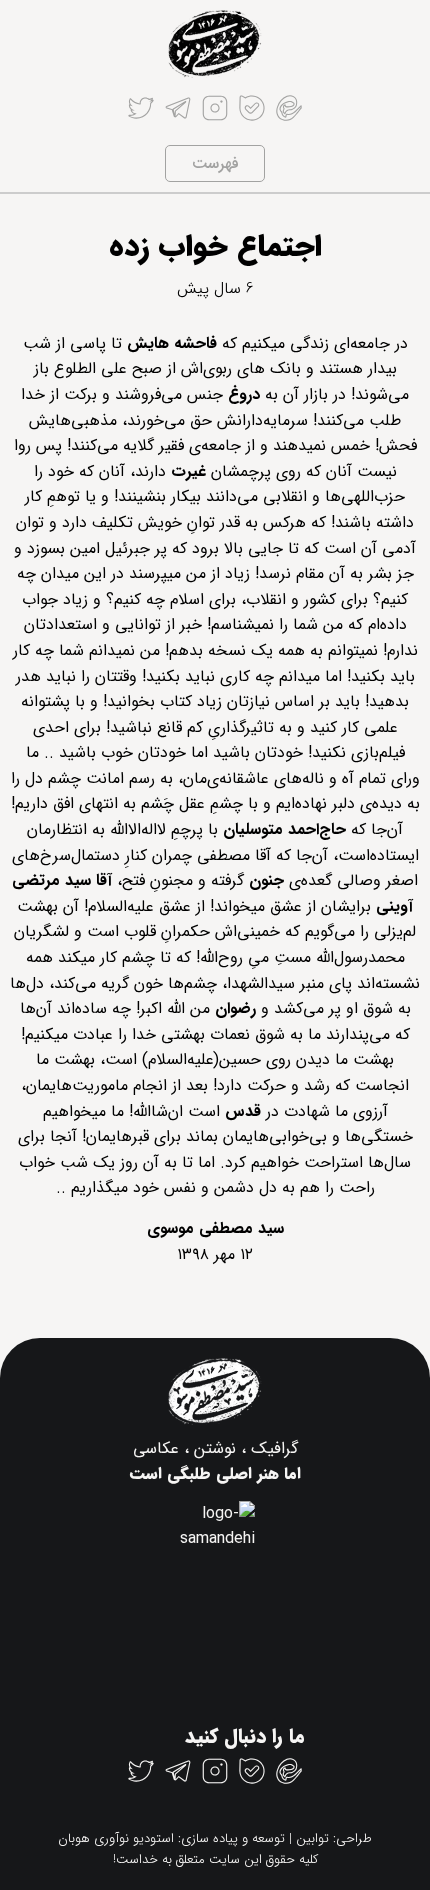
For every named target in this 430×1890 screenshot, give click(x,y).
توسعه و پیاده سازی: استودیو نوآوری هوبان (171, 1838)
